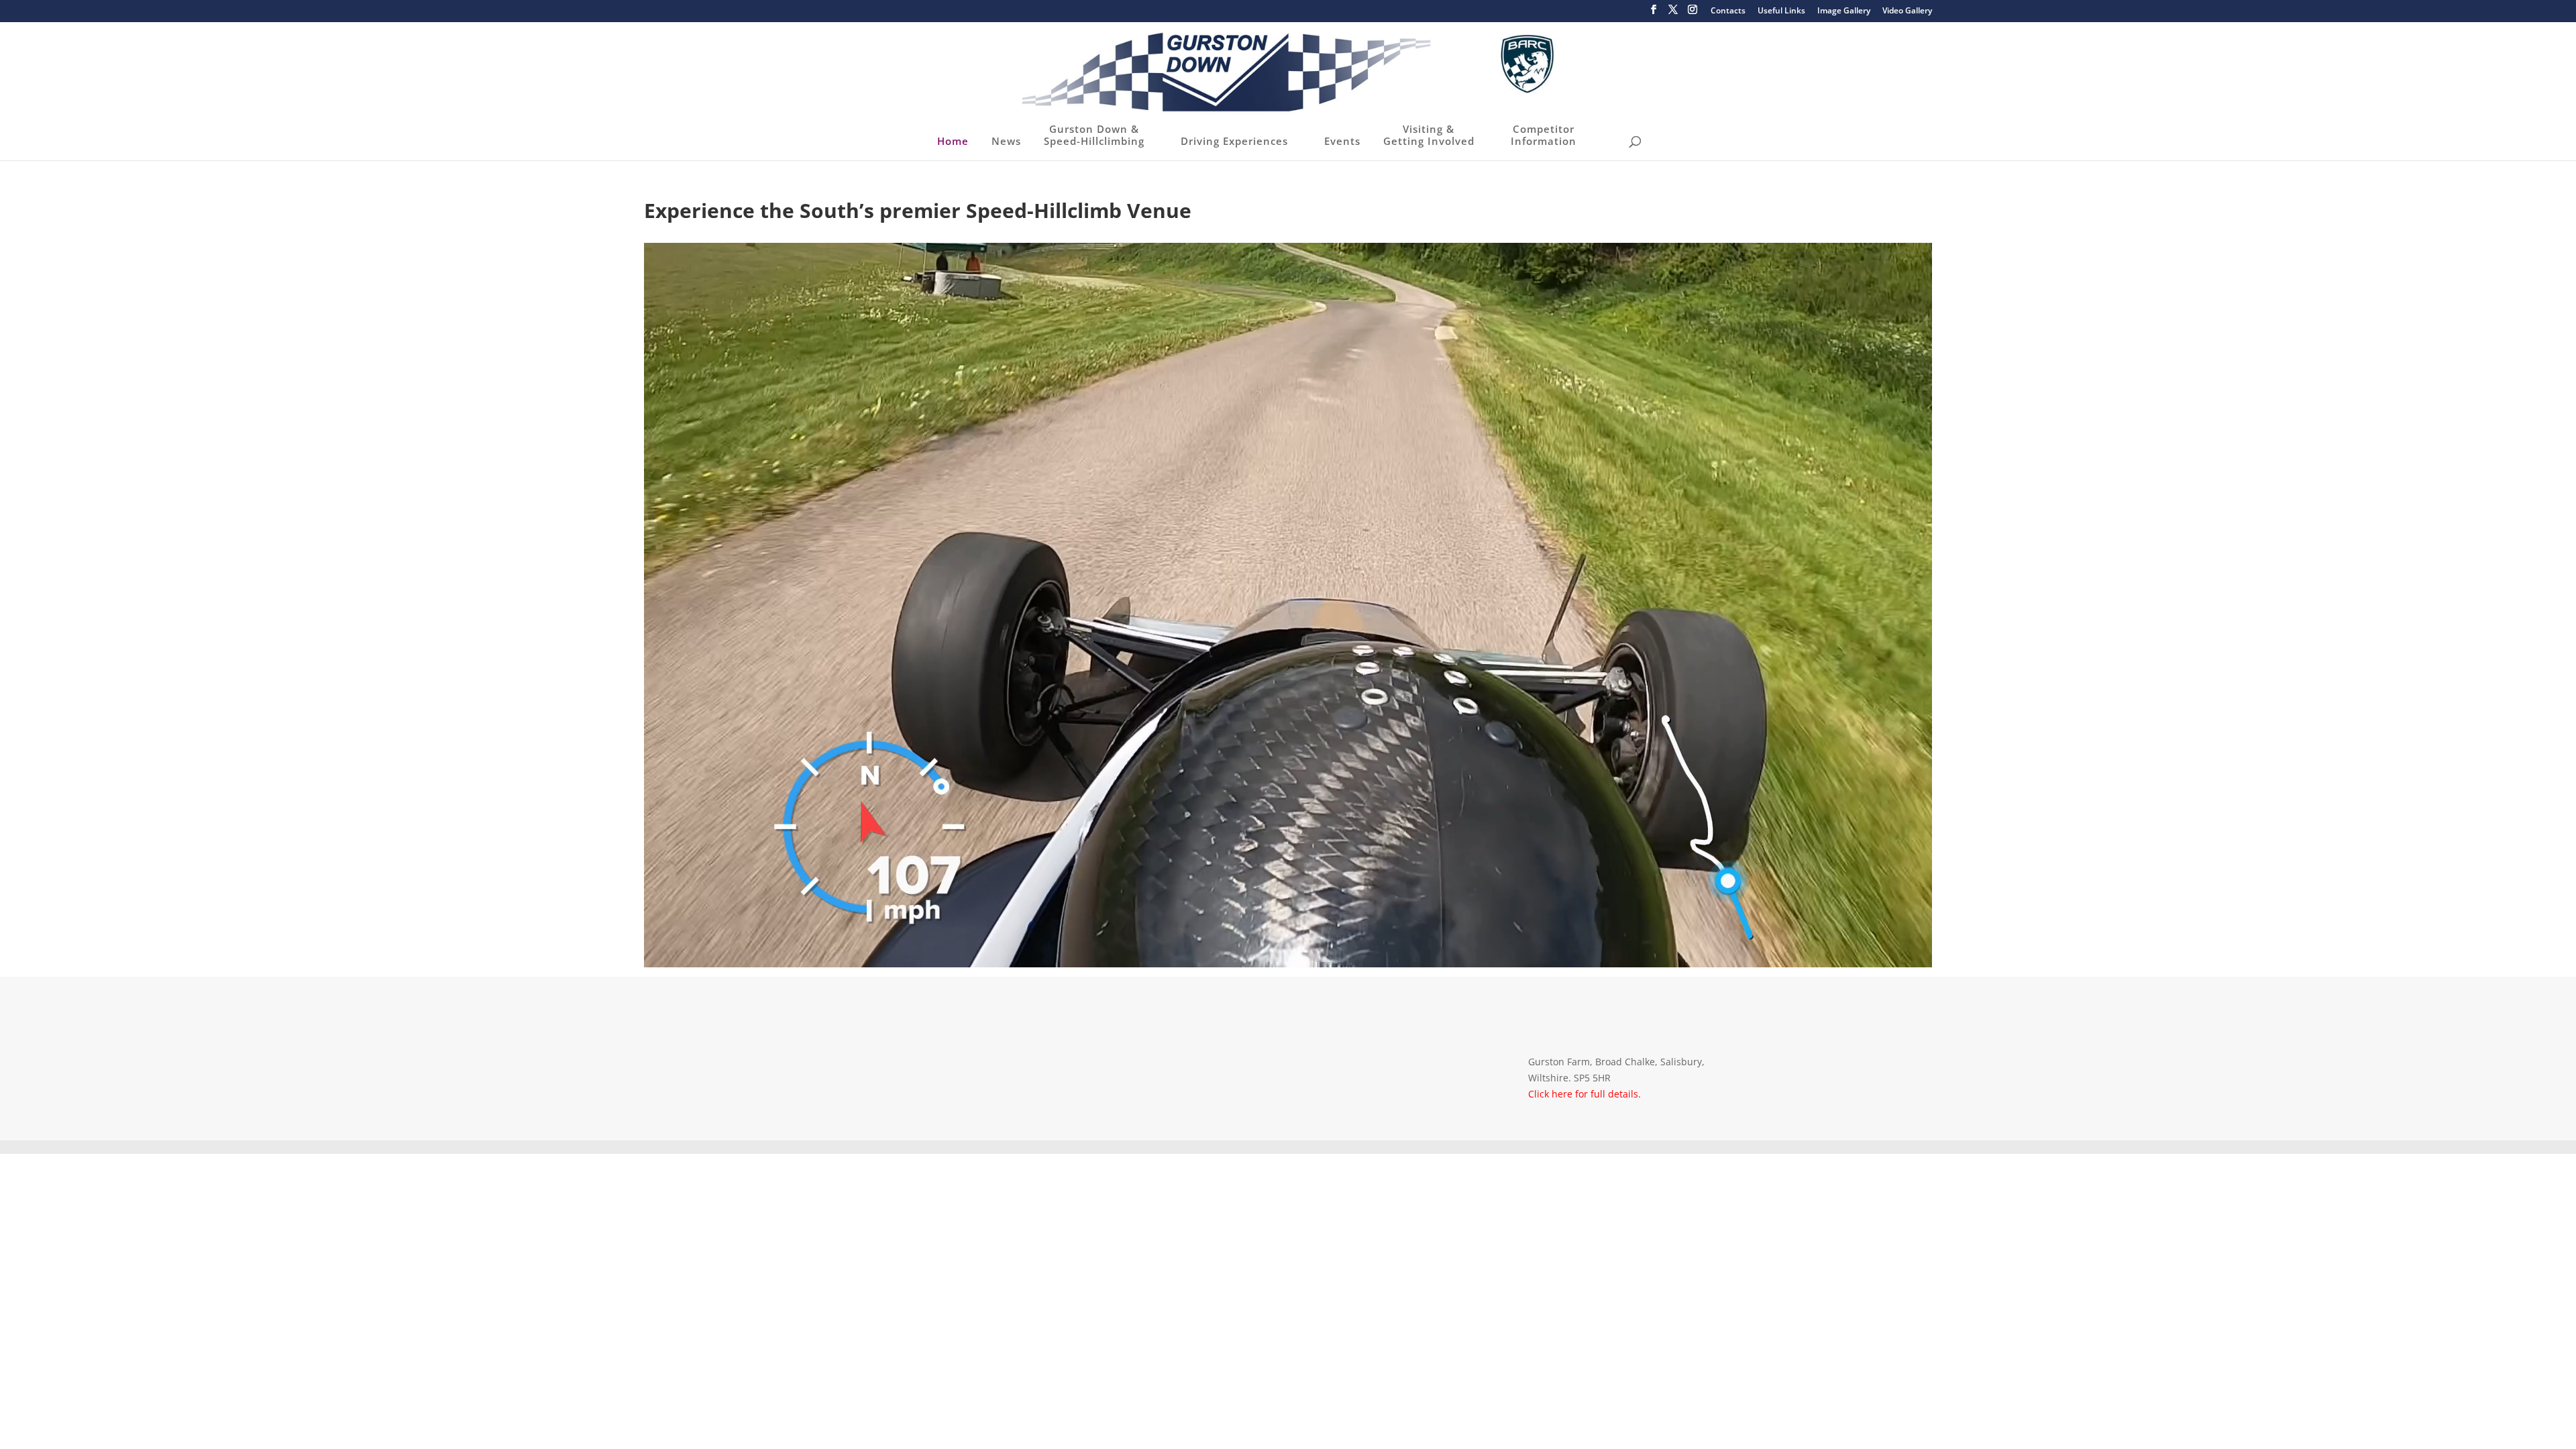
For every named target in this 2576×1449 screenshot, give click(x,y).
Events (1342, 141)
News (1006, 141)
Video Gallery (1907, 11)
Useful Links (1781, 11)
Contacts (1728, 11)
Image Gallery (1844, 11)
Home (953, 141)
